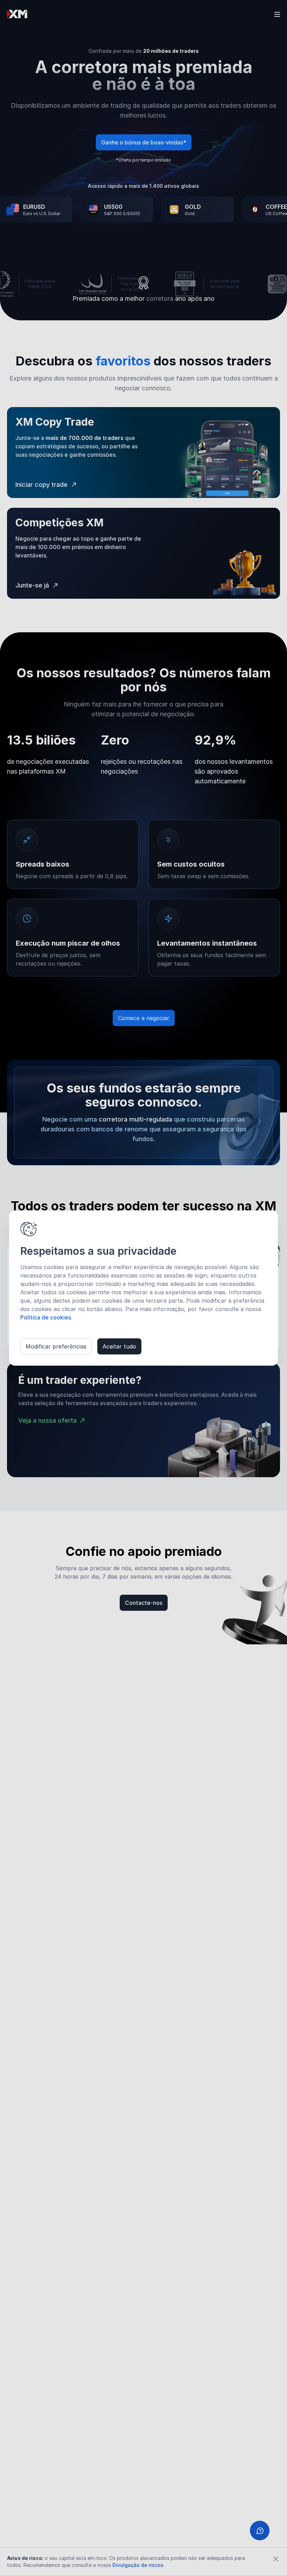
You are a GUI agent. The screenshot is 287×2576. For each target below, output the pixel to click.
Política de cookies (46, 1317)
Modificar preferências (56, 1346)
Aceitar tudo (119, 1346)
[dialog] (143, 1288)
